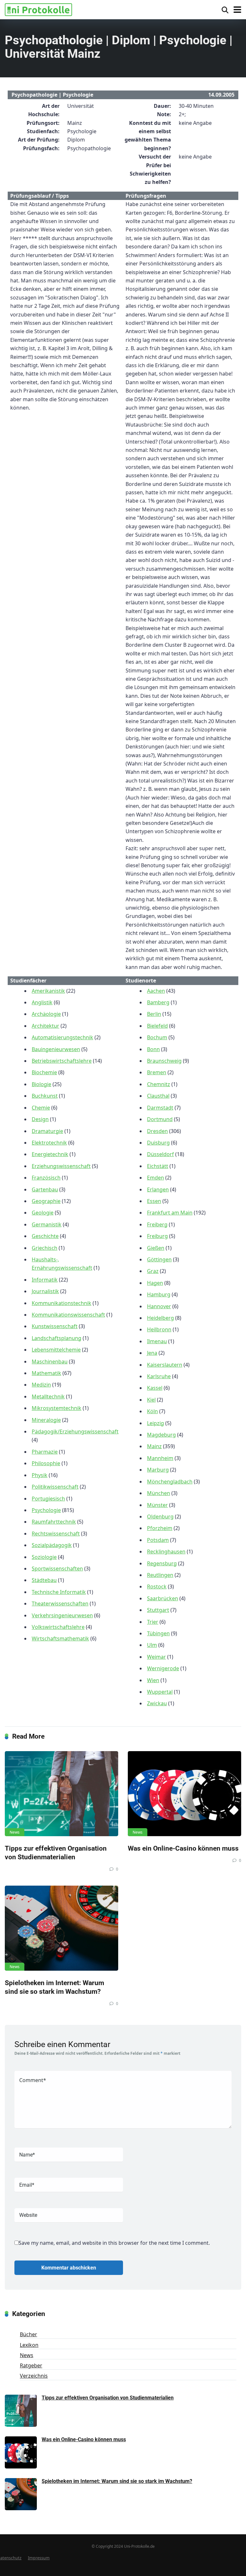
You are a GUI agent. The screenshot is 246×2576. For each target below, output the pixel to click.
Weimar (156, 1657)
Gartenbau (45, 1189)
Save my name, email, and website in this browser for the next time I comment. (114, 2243)
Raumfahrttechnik (54, 1522)
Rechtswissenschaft (56, 1534)
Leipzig (156, 1423)
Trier (153, 1622)
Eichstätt (158, 1166)
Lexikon (29, 2345)
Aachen (156, 991)
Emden (156, 1178)
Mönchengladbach (170, 1482)
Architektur (45, 1026)
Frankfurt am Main (170, 1213)
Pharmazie (45, 1452)
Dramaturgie (47, 1131)
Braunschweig (164, 1061)
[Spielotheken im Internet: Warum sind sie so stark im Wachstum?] (61, 1928)
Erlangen (158, 1189)
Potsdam (158, 1540)
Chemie (41, 1108)
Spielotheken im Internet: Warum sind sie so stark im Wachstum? (54, 1987)
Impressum (39, 2558)
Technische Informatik (59, 1592)
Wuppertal (160, 1692)
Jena (152, 1353)
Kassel (155, 1388)
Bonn (153, 1049)
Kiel (151, 1400)
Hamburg (159, 1294)
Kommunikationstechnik (61, 1303)
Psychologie (46, 1510)
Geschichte (45, 1236)
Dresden (157, 1131)
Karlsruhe (159, 1376)
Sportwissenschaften (57, 1569)
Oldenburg (160, 1517)
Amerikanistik (48, 991)
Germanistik (47, 1224)
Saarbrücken (163, 1598)
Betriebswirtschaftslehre (62, 1061)
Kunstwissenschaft (55, 1326)
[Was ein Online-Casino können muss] (184, 1794)
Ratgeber (31, 2365)
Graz (153, 1271)
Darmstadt (160, 1108)
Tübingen (158, 1633)
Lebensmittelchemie (56, 1350)
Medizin (41, 1385)
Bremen (157, 1072)
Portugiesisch (48, 1499)
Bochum (157, 1037)
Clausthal (158, 1096)
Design (40, 1119)
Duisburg (158, 1143)
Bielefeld (157, 1026)
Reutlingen (160, 1575)
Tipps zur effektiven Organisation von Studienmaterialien (56, 1853)
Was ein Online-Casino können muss (183, 1848)
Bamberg (158, 1002)
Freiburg (157, 1236)
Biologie (41, 1084)
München (159, 1493)
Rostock (157, 1586)
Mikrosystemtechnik (57, 1408)
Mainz (154, 1446)
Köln (152, 1411)
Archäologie (46, 1014)
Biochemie (44, 1072)
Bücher (29, 2334)
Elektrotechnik (49, 1143)
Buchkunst (45, 1096)
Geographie (46, 1201)
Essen (154, 1201)
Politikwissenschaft (55, 1487)
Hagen (155, 1283)
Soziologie (44, 1557)
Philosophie (46, 1463)
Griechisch (45, 1248)
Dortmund (160, 1119)
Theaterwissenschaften (60, 1604)
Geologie (43, 1213)
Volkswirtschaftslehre (58, 1627)
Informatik (45, 1280)
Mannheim (160, 1458)
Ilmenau (157, 1341)
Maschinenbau (50, 1361)
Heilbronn (159, 1329)
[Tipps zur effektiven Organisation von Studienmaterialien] (61, 1794)
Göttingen (159, 1259)
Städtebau (44, 1580)
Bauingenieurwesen (56, 1049)
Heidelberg (160, 1318)
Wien (153, 1680)
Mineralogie (46, 1420)
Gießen (156, 1248)
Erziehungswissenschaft (61, 1166)
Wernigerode (163, 1668)
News (15, 1832)
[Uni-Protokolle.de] (38, 9)
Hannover (159, 1306)
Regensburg (162, 1563)
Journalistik (45, 1291)
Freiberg (157, 1224)
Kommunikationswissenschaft (68, 1315)
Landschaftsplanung (57, 1338)
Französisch (46, 1178)
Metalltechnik (48, 1396)
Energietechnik (50, 1154)
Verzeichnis (34, 2376)
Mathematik (46, 1373)
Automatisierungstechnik (62, 1037)
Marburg (158, 1470)
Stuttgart (158, 1610)
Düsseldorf (160, 1154)
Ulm (152, 1645)
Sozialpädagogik (52, 1545)
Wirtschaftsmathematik (60, 1638)
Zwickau (157, 1703)
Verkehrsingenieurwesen (62, 1615)
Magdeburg (161, 1435)
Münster (157, 1505)
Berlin (154, 1014)
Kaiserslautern (165, 1365)
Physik (40, 1475)
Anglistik (42, 1002)
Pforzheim (160, 1528)
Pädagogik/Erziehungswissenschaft (75, 1431)
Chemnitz (159, 1084)
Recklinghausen (166, 1552)
